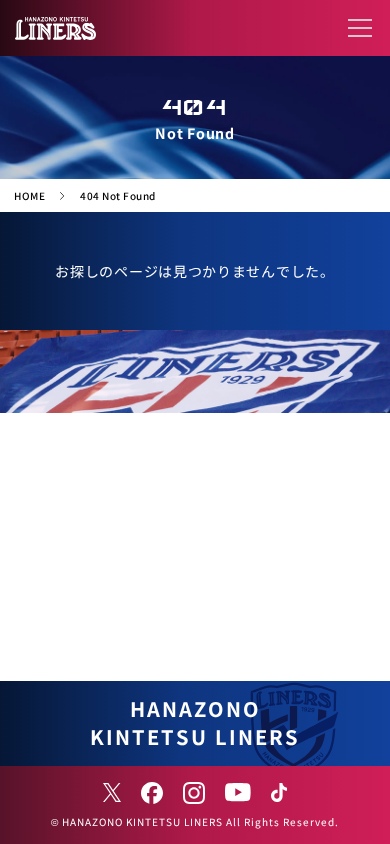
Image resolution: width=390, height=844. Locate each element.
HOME (29, 195)
